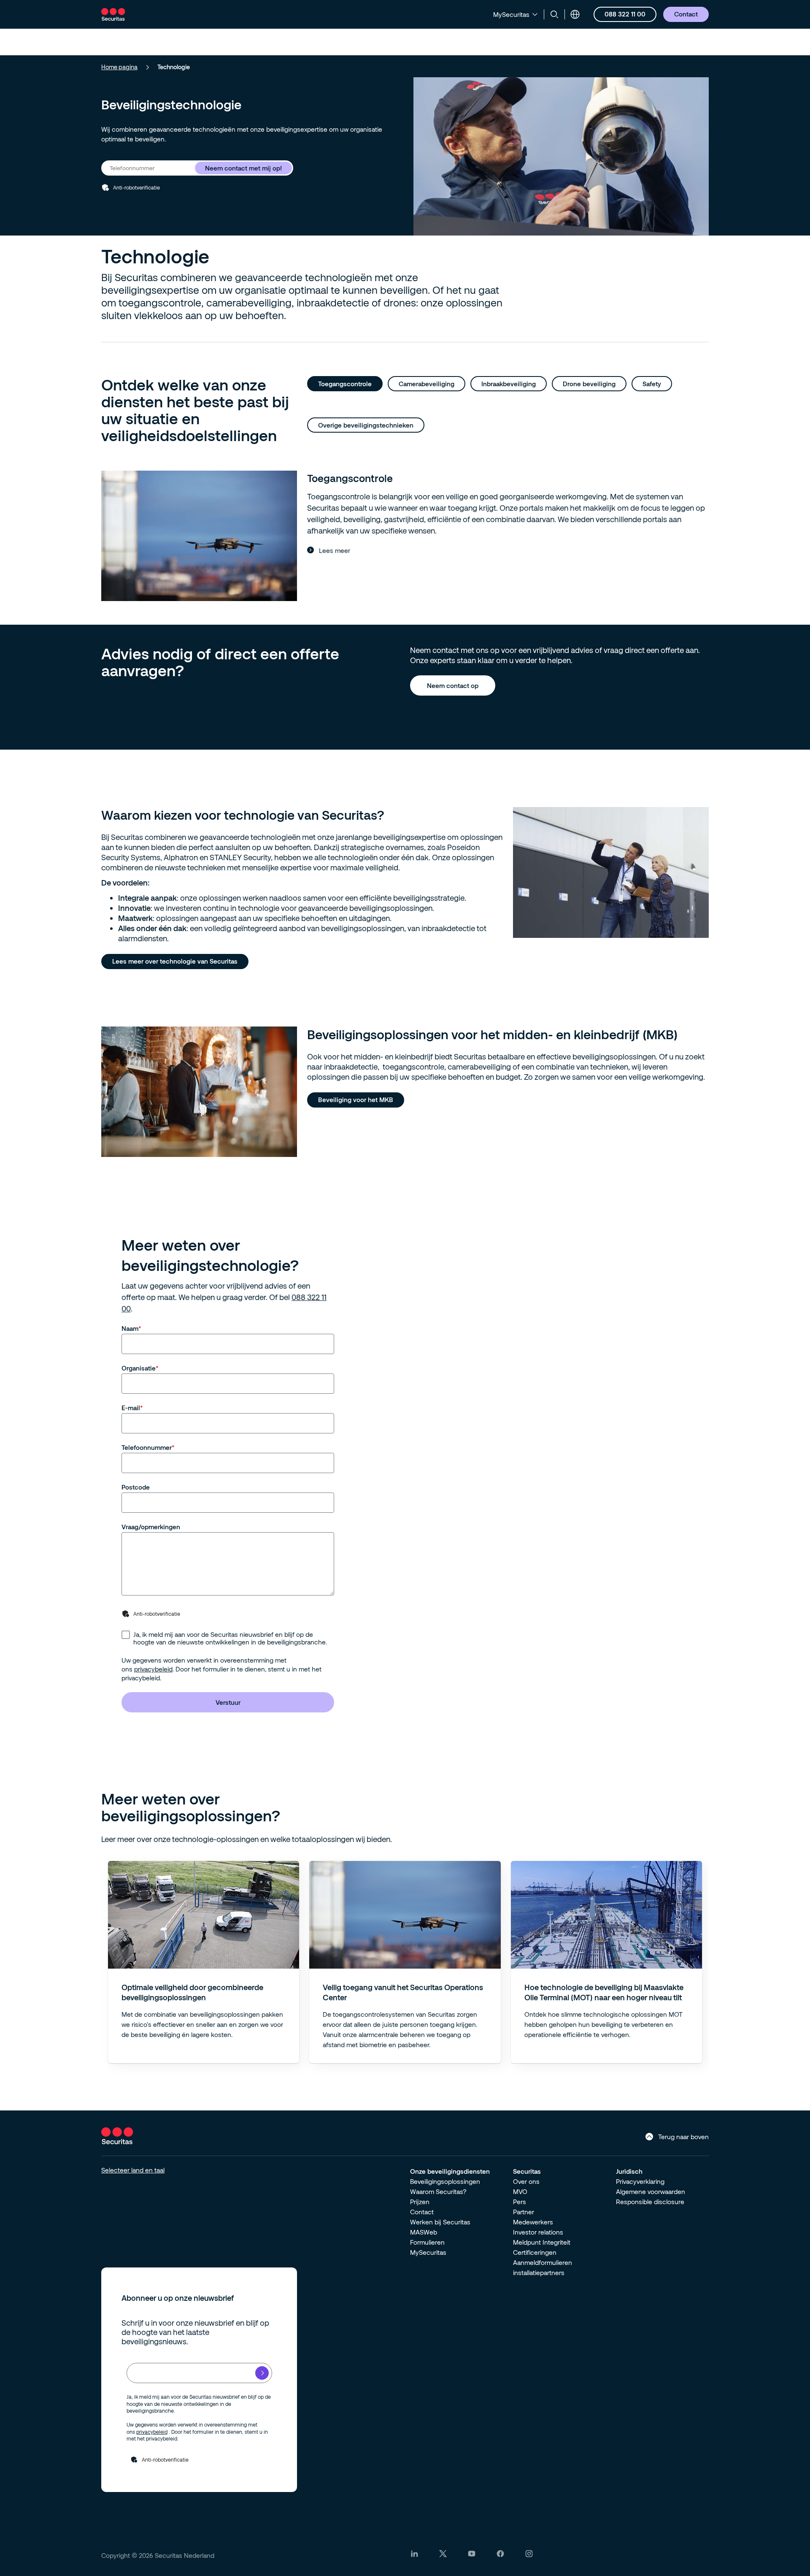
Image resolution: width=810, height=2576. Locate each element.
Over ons (526, 2181)
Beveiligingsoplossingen (445, 2181)
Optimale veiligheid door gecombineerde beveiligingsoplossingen (192, 1992)
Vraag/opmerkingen (151, 1527)
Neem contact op (453, 685)
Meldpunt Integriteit (542, 2242)
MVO (520, 2191)
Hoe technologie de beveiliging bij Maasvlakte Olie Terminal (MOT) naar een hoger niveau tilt (604, 1992)
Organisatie (139, 1368)
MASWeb (424, 2232)
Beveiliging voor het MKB (356, 1100)
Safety (652, 384)
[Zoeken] (554, 14)
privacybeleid (153, 1669)
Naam (130, 1328)
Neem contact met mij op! (243, 168)
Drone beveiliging (589, 384)
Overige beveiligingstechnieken (366, 425)
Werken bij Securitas (440, 2222)
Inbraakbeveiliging (509, 384)
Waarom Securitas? (438, 2191)
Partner (524, 2212)
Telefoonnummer (147, 1447)
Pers (520, 2202)
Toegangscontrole (345, 384)
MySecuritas (428, 2252)
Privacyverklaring (640, 2181)
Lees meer (335, 550)
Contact (422, 2212)
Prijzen (420, 2202)
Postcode (136, 1487)
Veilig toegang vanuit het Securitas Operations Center (403, 1992)
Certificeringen (535, 2252)
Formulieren (427, 2242)
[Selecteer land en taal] (575, 14)
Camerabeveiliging (427, 384)
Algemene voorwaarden (651, 2191)
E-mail (131, 1408)
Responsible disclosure (650, 2202)
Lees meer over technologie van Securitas (175, 961)
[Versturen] (262, 2373)
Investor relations (538, 2232)
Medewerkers (533, 2222)
